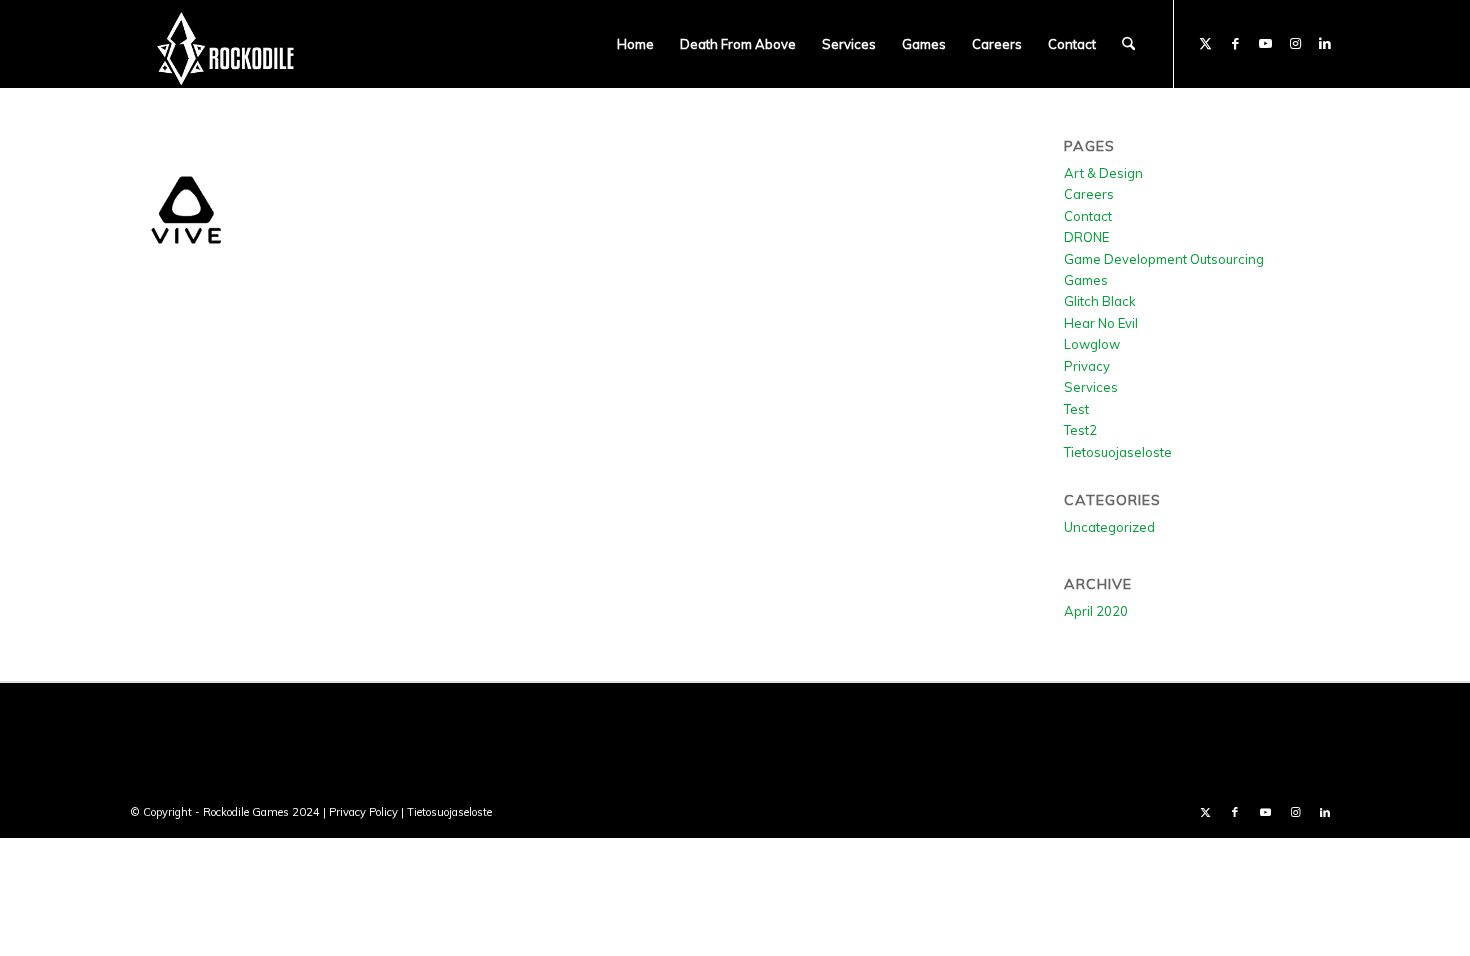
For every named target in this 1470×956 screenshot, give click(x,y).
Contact (1088, 216)
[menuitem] (635, 44)
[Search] (1128, 44)
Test (1076, 409)
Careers (1089, 194)
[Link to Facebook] (1235, 43)
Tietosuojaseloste (1118, 452)
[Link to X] (1205, 43)
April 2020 (1096, 611)
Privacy (1087, 366)
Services (1091, 387)
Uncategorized (1109, 527)
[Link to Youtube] (1265, 43)
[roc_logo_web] (226, 44)
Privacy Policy (363, 812)
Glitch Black (1100, 301)
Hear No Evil (1101, 323)
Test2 (1080, 430)
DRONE (1086, 237)
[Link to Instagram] (1295, 43)
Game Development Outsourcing (1164, 259)
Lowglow (1092, 344)
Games (1086, 280)
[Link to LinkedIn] (1325, 43)
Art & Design (1103, 173)
